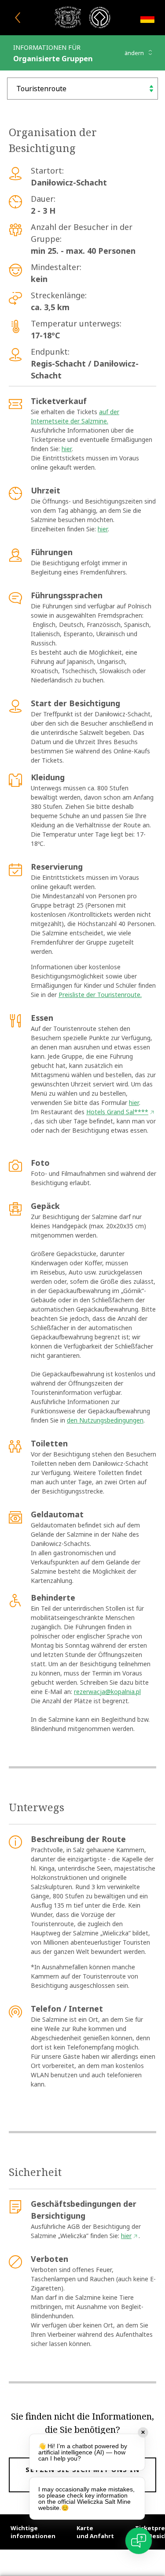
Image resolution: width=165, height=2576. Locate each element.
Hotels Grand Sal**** (117, 1112)
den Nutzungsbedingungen (105, 1420)
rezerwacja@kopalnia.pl (107, 1692)
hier (67, 449)
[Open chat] (139, 2541)
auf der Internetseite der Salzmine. (75, 416)
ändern (135, 53)
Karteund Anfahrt (95, 2532)
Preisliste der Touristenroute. (100, 995)
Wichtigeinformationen (33, 2532)
